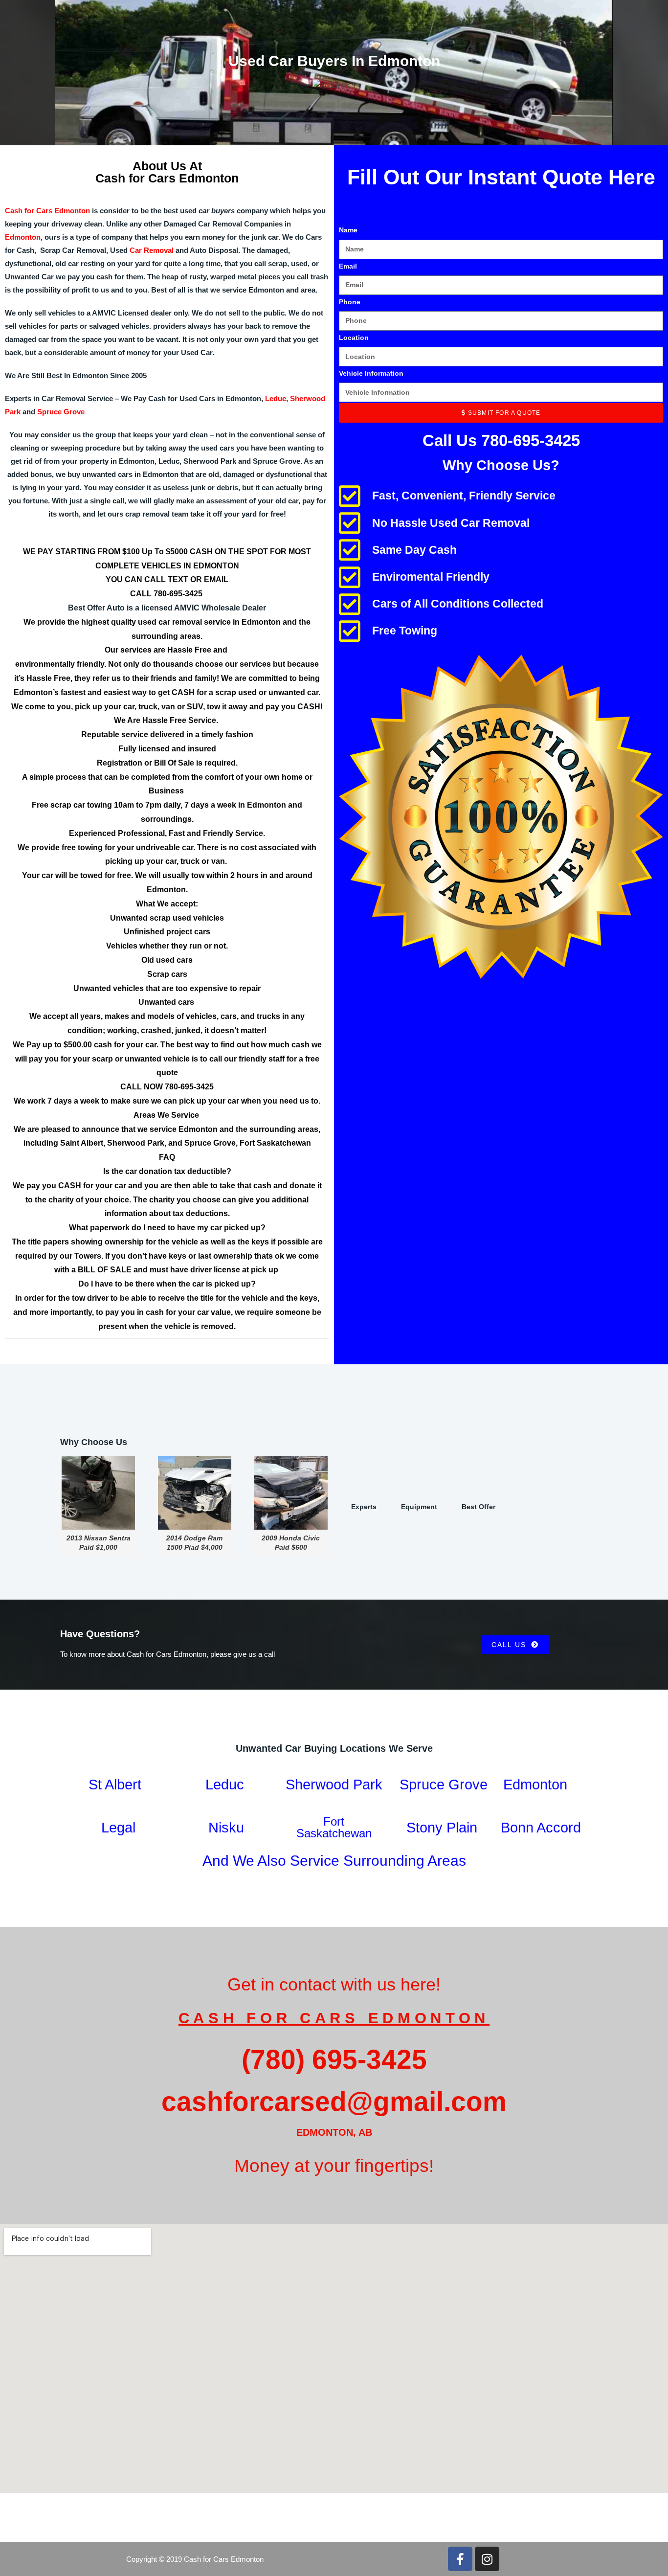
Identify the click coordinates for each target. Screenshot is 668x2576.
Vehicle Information (371, 373)
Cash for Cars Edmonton (47, 211)
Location (354, 338)
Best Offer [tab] (479, 1507)
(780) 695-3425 (334, 2059)
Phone (350, 302)
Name (348, 230)
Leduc (276, 398)
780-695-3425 (179, 594)
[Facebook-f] (460, 2559)
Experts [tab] (364, 1507)
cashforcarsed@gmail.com (334, 2101)
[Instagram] (487, 2559)
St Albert (115, 1785)
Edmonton (23, 237)
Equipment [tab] (419, 1507)
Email (348, 266)
